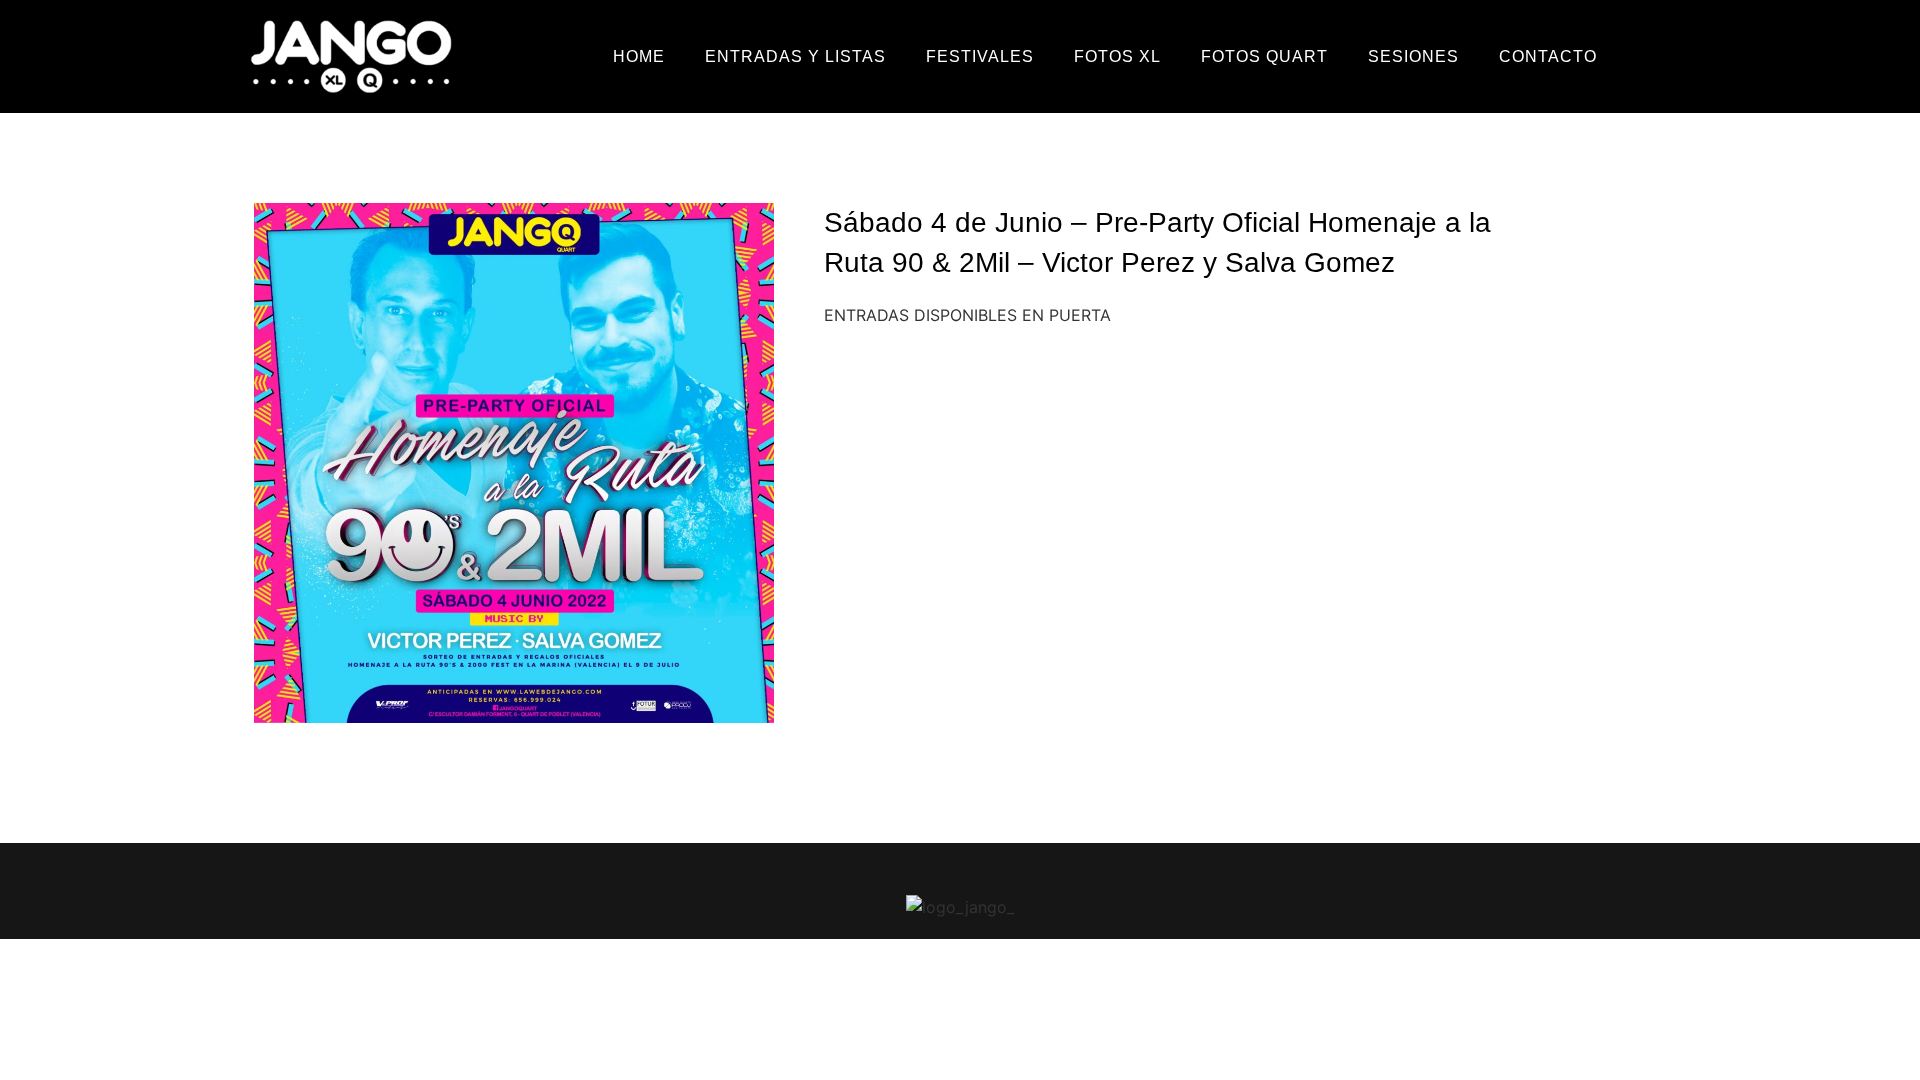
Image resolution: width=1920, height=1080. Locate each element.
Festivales (980, 56)
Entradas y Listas (795, 56)
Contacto (1548, 56)
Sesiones (1413, 56)
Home (639, 56)
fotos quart (1264, 56)
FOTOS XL (1117, 56)
